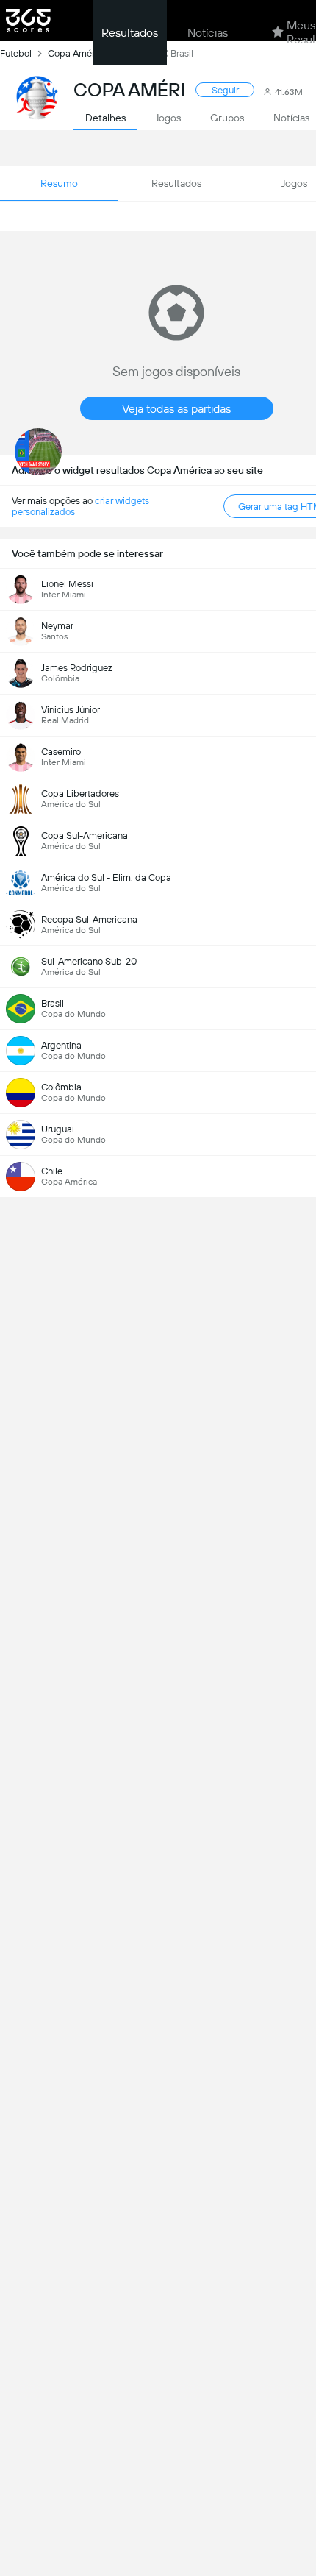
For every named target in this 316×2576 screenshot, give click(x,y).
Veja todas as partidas (176, 409)
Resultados (130, 33)
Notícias (208, 33)
